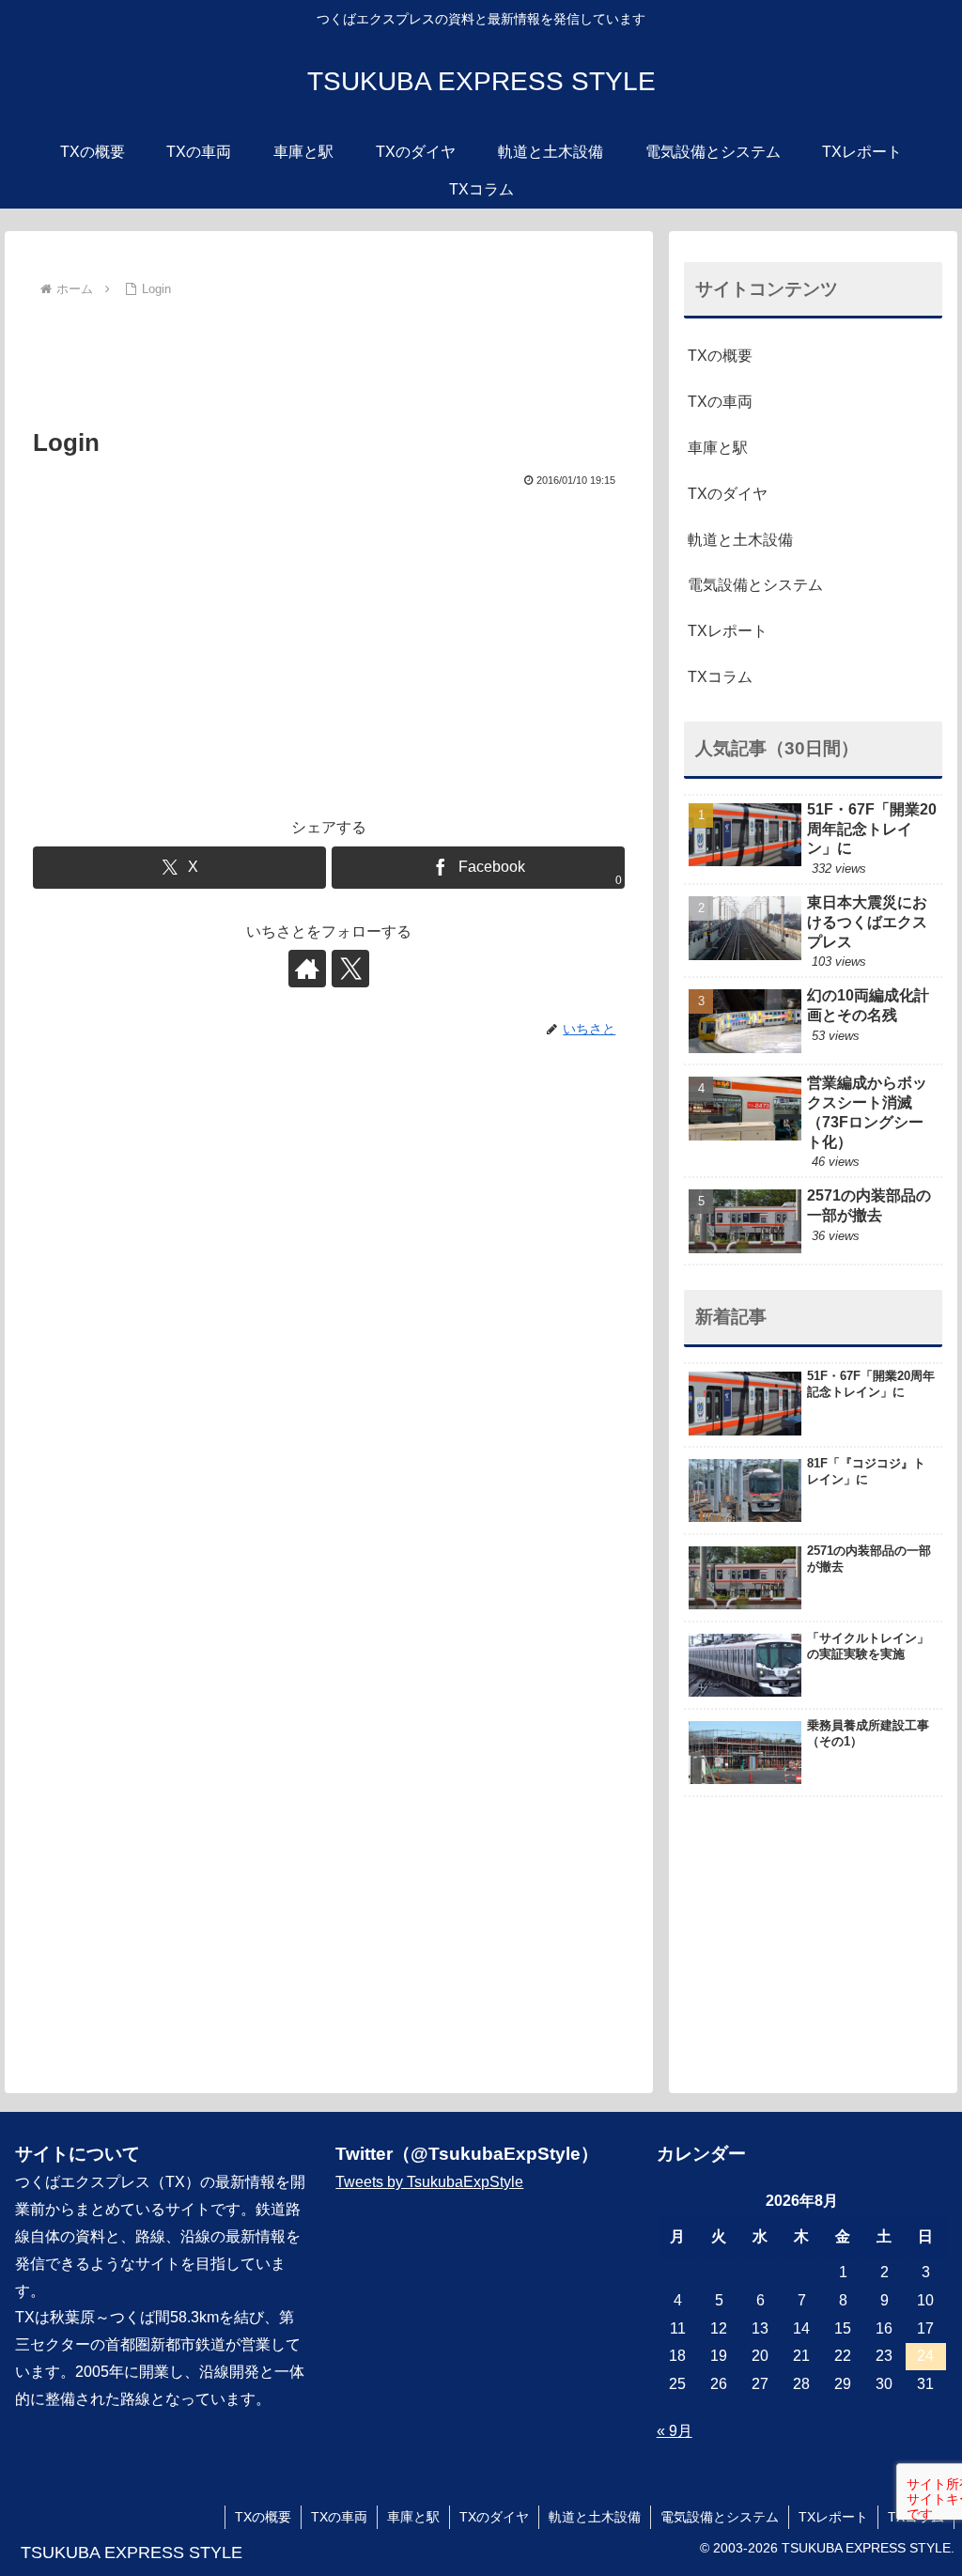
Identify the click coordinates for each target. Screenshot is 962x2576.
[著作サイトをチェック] (307, 969)
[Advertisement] (329, 360)
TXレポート (728, 631)
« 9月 (675, 2431)
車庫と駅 (718, 448)
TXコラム (720, 677)
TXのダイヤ (728, 494)
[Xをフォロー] (350, 969)
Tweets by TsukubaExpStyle (429, 2182)
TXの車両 (720, 402)
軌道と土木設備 (740, 540)
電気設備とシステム (755, 585)
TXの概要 (720, 356)
